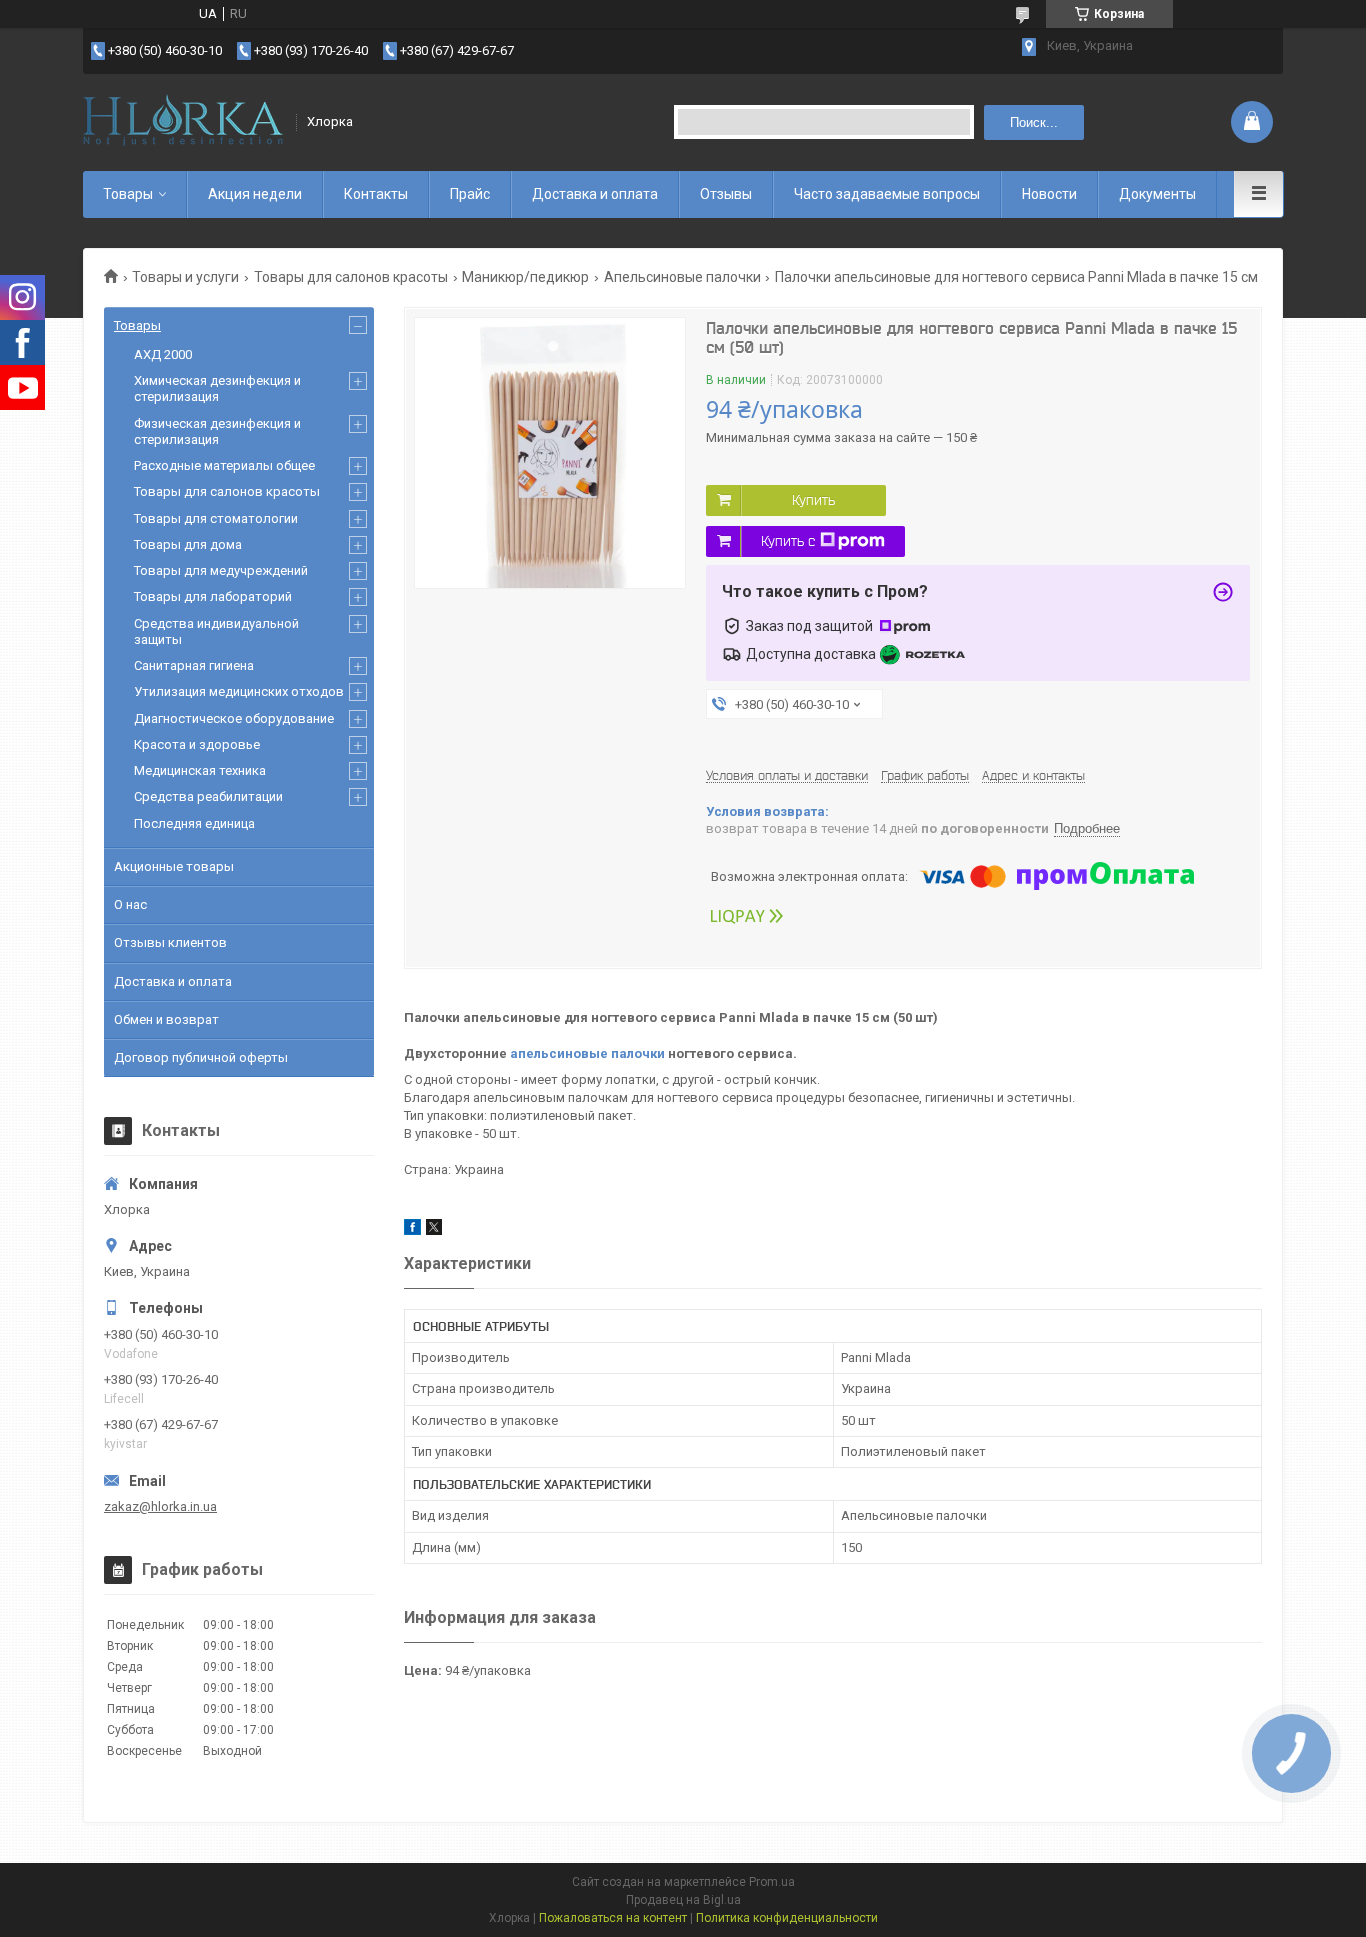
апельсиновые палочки (587, 1053)
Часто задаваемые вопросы (887, 194)
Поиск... (1034, 122)
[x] (434, 1230)
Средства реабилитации (208, 796)
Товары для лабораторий (213, 596)
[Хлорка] (183, 122)
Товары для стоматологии (216, 518)
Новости (1049, 194)
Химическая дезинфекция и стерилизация (217, 388)
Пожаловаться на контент (613, 1918)
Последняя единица (194, 823)
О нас (130, 904)
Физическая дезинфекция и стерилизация (217, 431)
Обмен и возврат (166, 1019)
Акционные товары (174, 866)
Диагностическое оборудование (234, 718)
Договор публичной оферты (201, 1057)
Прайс (470, 194)
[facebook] (412, 1230)
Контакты (376, 194)
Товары (128, 194)
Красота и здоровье (197, 744)
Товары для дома (188, 544)
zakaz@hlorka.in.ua (160, 1506)
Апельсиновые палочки (682, 277)
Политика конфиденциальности (787, 1918)
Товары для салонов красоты (351, 277)
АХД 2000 (163, 354)
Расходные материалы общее (224, 465)
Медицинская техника (200, 770)
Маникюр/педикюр (525, 277)
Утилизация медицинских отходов (239, 691)
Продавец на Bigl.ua (683, 1900)
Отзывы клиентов (170, 942)
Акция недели (255, 194)
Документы (1157, 194)
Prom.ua (772, 1882)
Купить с (788, 541)
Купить (813, 500)
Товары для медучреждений (221, 570)
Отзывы (726, 194)
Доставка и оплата (595, 194)
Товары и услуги (185, 277)
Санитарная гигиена (194, 665)
